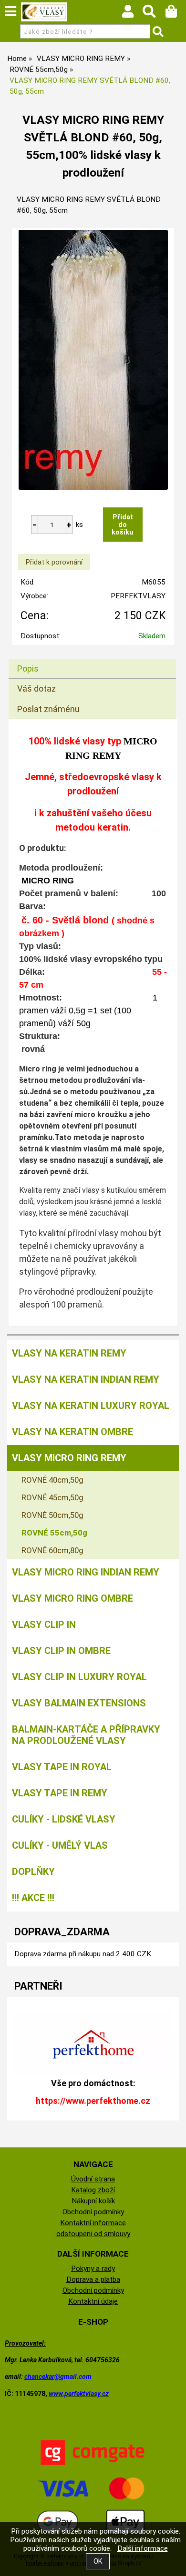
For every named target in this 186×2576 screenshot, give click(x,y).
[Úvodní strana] (44, 12)
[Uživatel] (132, 14)
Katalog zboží (93, 2190)
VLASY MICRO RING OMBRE (72, 1598)
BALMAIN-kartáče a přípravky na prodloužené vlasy (86, 1735)
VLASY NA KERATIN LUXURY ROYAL (91, 1406)
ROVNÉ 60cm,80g (52, 1550)
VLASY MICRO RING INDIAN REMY (86, 1572)
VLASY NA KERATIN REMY (69, 1353)
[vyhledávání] (154, 14)
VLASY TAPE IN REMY (60, 1793)
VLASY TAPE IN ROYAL (62, 1767)
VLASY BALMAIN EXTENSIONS (79, 1703)
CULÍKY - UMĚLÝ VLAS (60, 1845)
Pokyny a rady (93, 2269)
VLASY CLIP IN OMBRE (61, 1651)
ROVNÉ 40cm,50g (52, 1480)
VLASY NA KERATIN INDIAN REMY (86, 1379)
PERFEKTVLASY (138, 596)
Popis (28, 669)
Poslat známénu (48, 709)
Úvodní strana (93, 2179)
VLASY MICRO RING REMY (69, 1458)
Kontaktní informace (93, 2223)
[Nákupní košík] (176, 14)
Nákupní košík (93, 2201)
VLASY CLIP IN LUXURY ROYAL (79, 1677)
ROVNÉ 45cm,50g (52, 1497)
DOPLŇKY (33, 1872)
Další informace (143, 2548)
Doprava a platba (93, 2279)
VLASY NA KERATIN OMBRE (72, 1432)
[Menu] (10, 11)
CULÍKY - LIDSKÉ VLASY (64, 1819)
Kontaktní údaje (93, 2301)
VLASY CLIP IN (44, 1625)
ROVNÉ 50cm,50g (52, 1515)
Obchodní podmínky (93, 2212)
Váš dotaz (36, 689)
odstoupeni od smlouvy (93, 2234)
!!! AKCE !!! (33, 1898)
